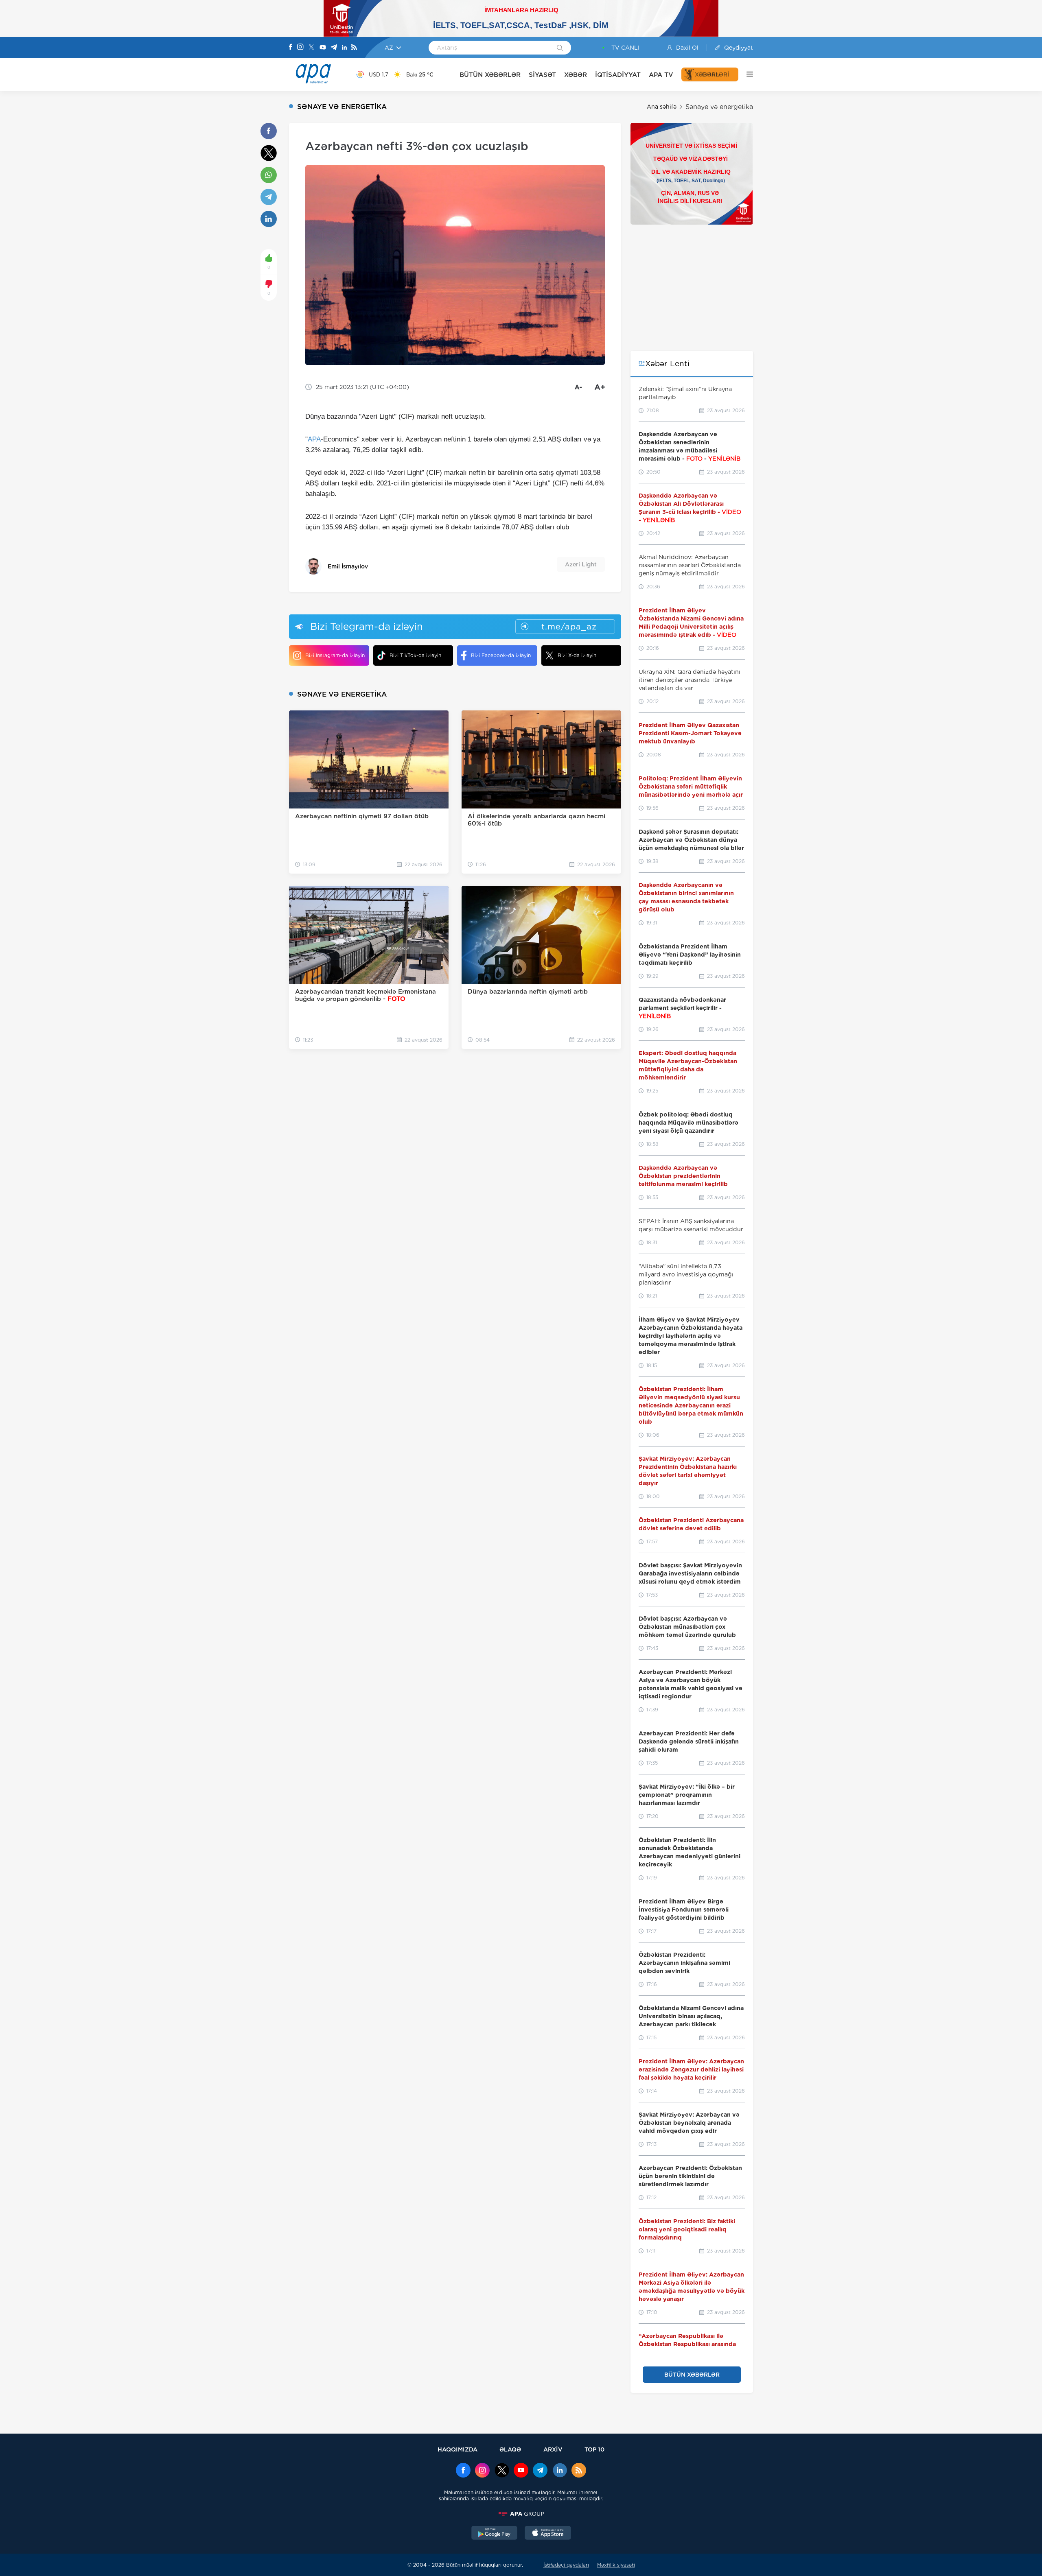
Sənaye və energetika (719, 107)
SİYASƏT (542, 75)
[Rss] (354, 48)
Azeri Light (581, 564)
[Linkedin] (344, 48)
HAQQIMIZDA (458, 2449)
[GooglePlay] (495, 2534)
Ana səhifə (662, 107)
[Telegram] (334, 48)
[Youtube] (323, 48)
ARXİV (553, 2449)
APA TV (661, 75)
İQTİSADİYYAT (618, 75)
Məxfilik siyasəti (616, 2565)
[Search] (560, 48)
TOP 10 (594, 2449)
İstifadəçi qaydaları (566, 2565)
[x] (502, 2471)
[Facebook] (291, 48)
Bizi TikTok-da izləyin (415, 655)
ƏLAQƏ (510, 2449)
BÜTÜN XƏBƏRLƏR (490, 75)
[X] (311, 48)
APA (314, 439)
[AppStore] (548, 2534)
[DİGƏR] (746, 74)
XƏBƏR (576, 75)
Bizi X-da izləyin (577, 655)
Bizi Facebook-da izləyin (501, 655)
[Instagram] (300, 48)
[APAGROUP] (521, 2514)
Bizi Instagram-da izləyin (335, 655)
